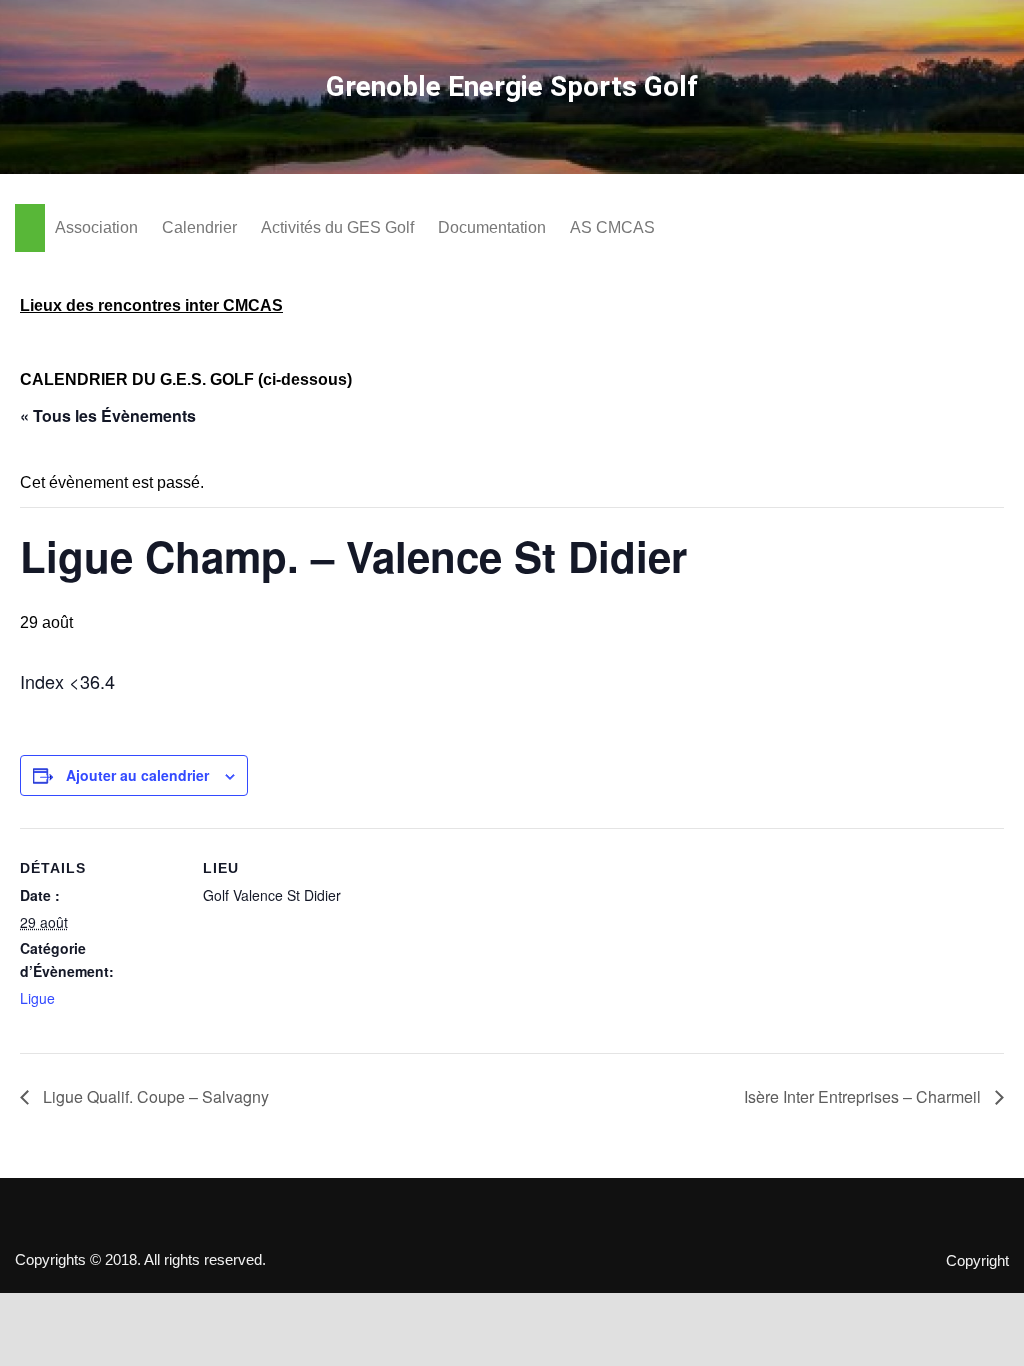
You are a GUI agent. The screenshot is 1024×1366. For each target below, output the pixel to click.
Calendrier (199, 227)
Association (96, 227)
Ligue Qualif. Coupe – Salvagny (154, 1096)
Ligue (37, 998)
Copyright (977, 1261)
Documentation (492, 227)
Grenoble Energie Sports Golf (512, 86)
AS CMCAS (612, 227)
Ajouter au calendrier (137, 775)
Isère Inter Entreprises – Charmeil (864, 1096)
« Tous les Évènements (108, 415)
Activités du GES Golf (337, 227)
